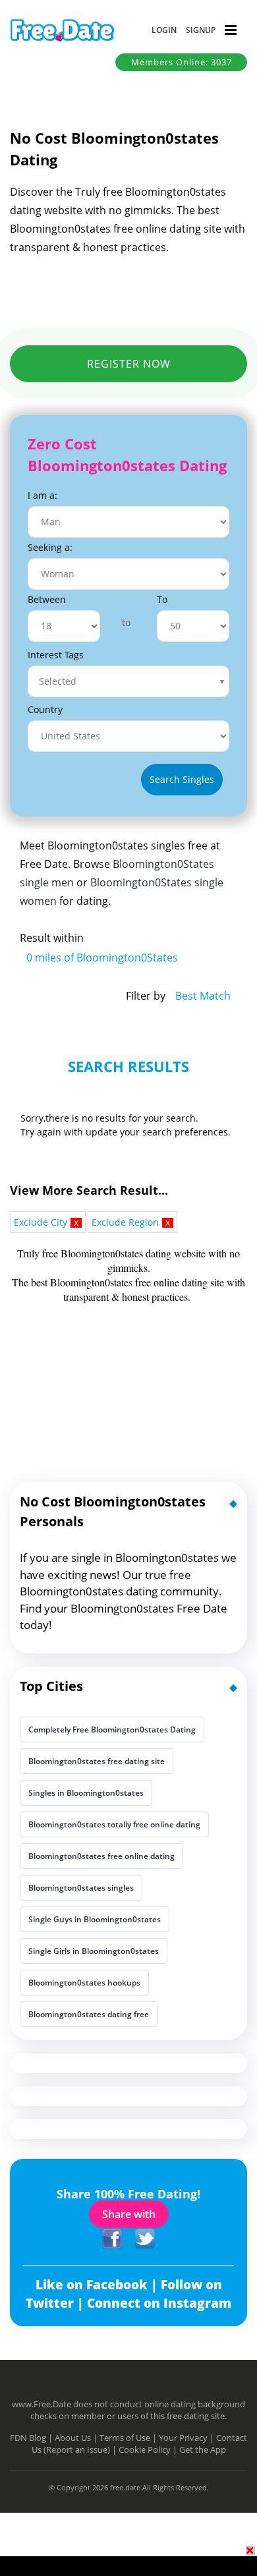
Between (47, 599)
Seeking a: (50, 547)
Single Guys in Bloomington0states (95, 1919)
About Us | (77, 2438)
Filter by (146, 996)
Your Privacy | (187, 2438)
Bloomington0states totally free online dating (114, 1824)
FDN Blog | (32, 2438)
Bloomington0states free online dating (101, 1856)
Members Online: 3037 (182, 62)
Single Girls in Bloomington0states (94, 1951)
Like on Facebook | (98, 2285)
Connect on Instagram (159, 2303)
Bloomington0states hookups (84, 1983)
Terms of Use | (129, 2438)
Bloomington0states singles (81, 1888)
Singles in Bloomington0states (86, 1793)
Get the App (203, 2449)
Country (45, 709)
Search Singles (182, 779)
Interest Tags (56, 655)
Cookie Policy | (149, 2449)
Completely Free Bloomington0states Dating (112, 1730)
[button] (164, 30)
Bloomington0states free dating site (97, 1761)
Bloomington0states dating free (89, 2014)
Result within (52, 938)
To (162, 599)
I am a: (43, 495)
